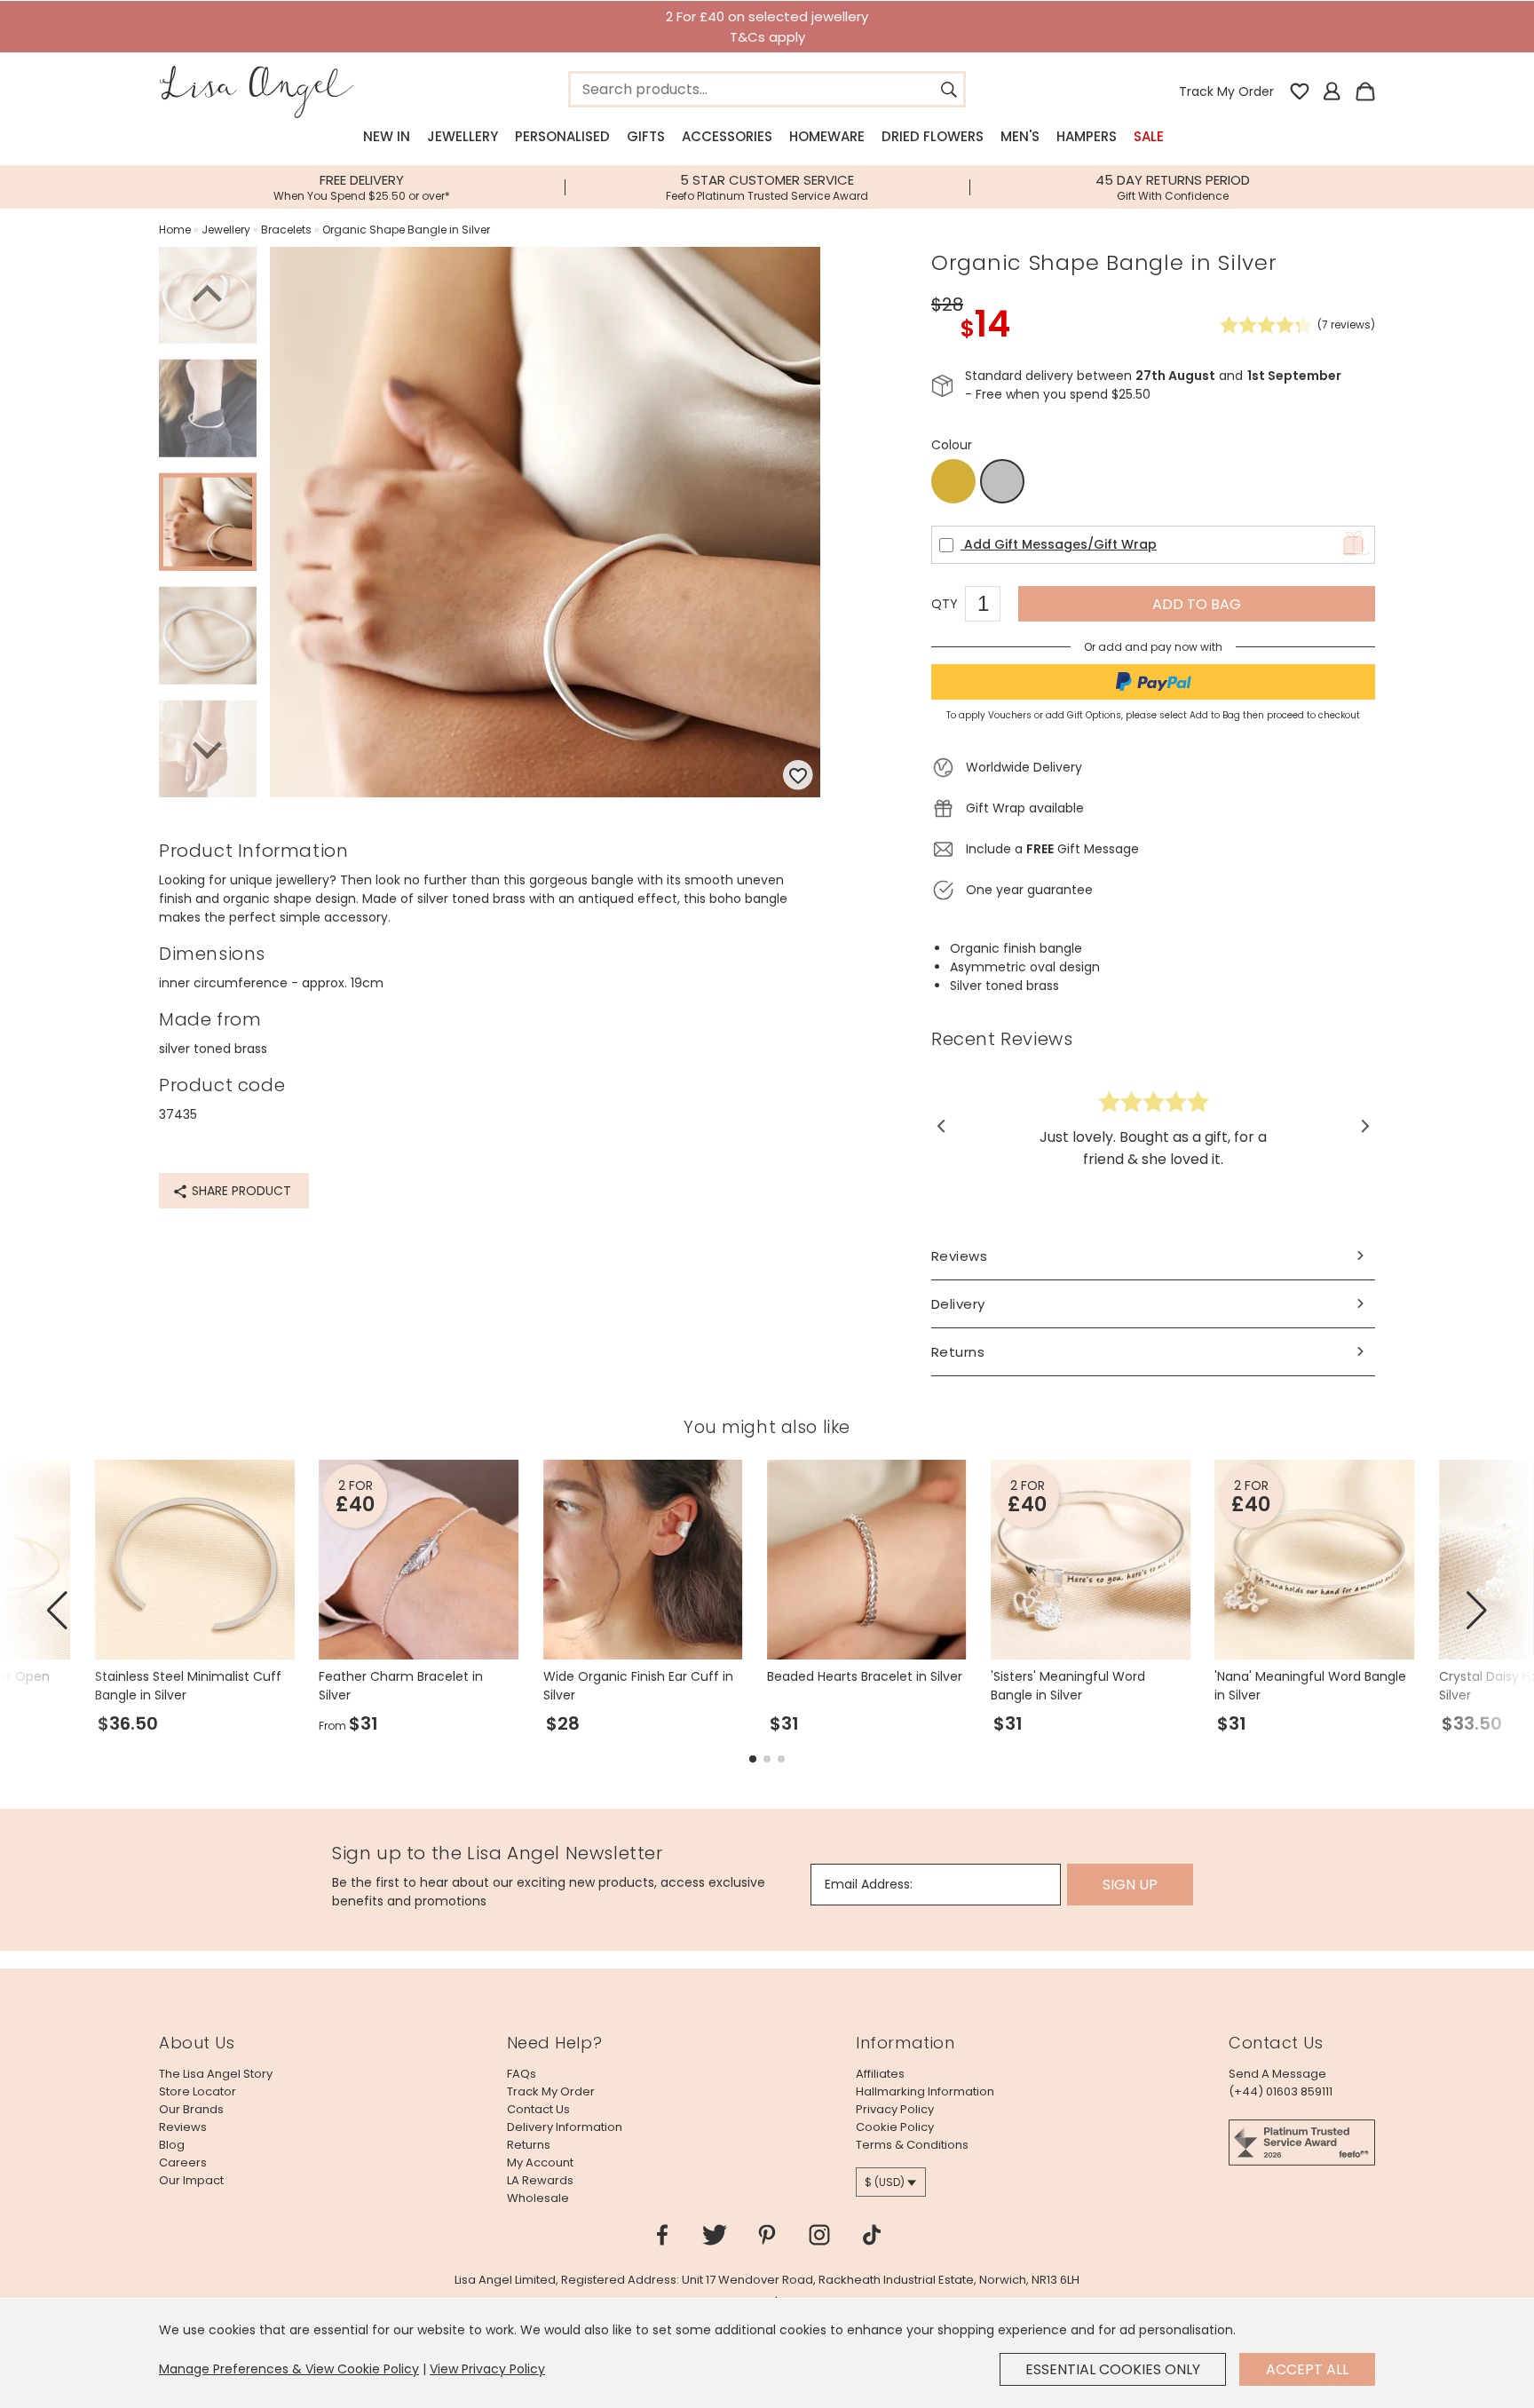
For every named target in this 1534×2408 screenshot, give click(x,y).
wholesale (538, 2198)
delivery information (565, 2127)
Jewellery (463, 136)
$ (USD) (885, 2182)
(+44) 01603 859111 (1281, 2091)
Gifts (646, 136)
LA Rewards (540, 2180)
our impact (191, 2180)
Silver (1002, 482)
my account (540, 2162)
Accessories (727, 136)
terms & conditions (912, 2145)
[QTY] (992, 606)
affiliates (880, 2074)
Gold (953, 481)
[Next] (208, 748)
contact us (538, 2109)
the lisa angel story (216, 2074)
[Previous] (208, 297)
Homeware (827, 136)
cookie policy (895, 2127)
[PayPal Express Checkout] (1153, 682)
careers (183, 2162)
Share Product (240, 1191)
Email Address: (869, 1884)
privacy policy (895, 2109)
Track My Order (1226, 91)
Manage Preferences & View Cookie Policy (289, 2369)
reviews (183, 2127)
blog (172, 2145)
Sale (1149, 136)
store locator (198, 2091)
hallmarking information (925, 2091)
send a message (1277, 2074)
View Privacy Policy (487, 2369)
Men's (1020, 136)
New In (387, 136)
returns (529, 2145)
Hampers (1087, 136)
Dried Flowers (933, 136)
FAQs (522, 2074)
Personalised (562, 136)
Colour (952, 445)
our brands (191, 2109)
